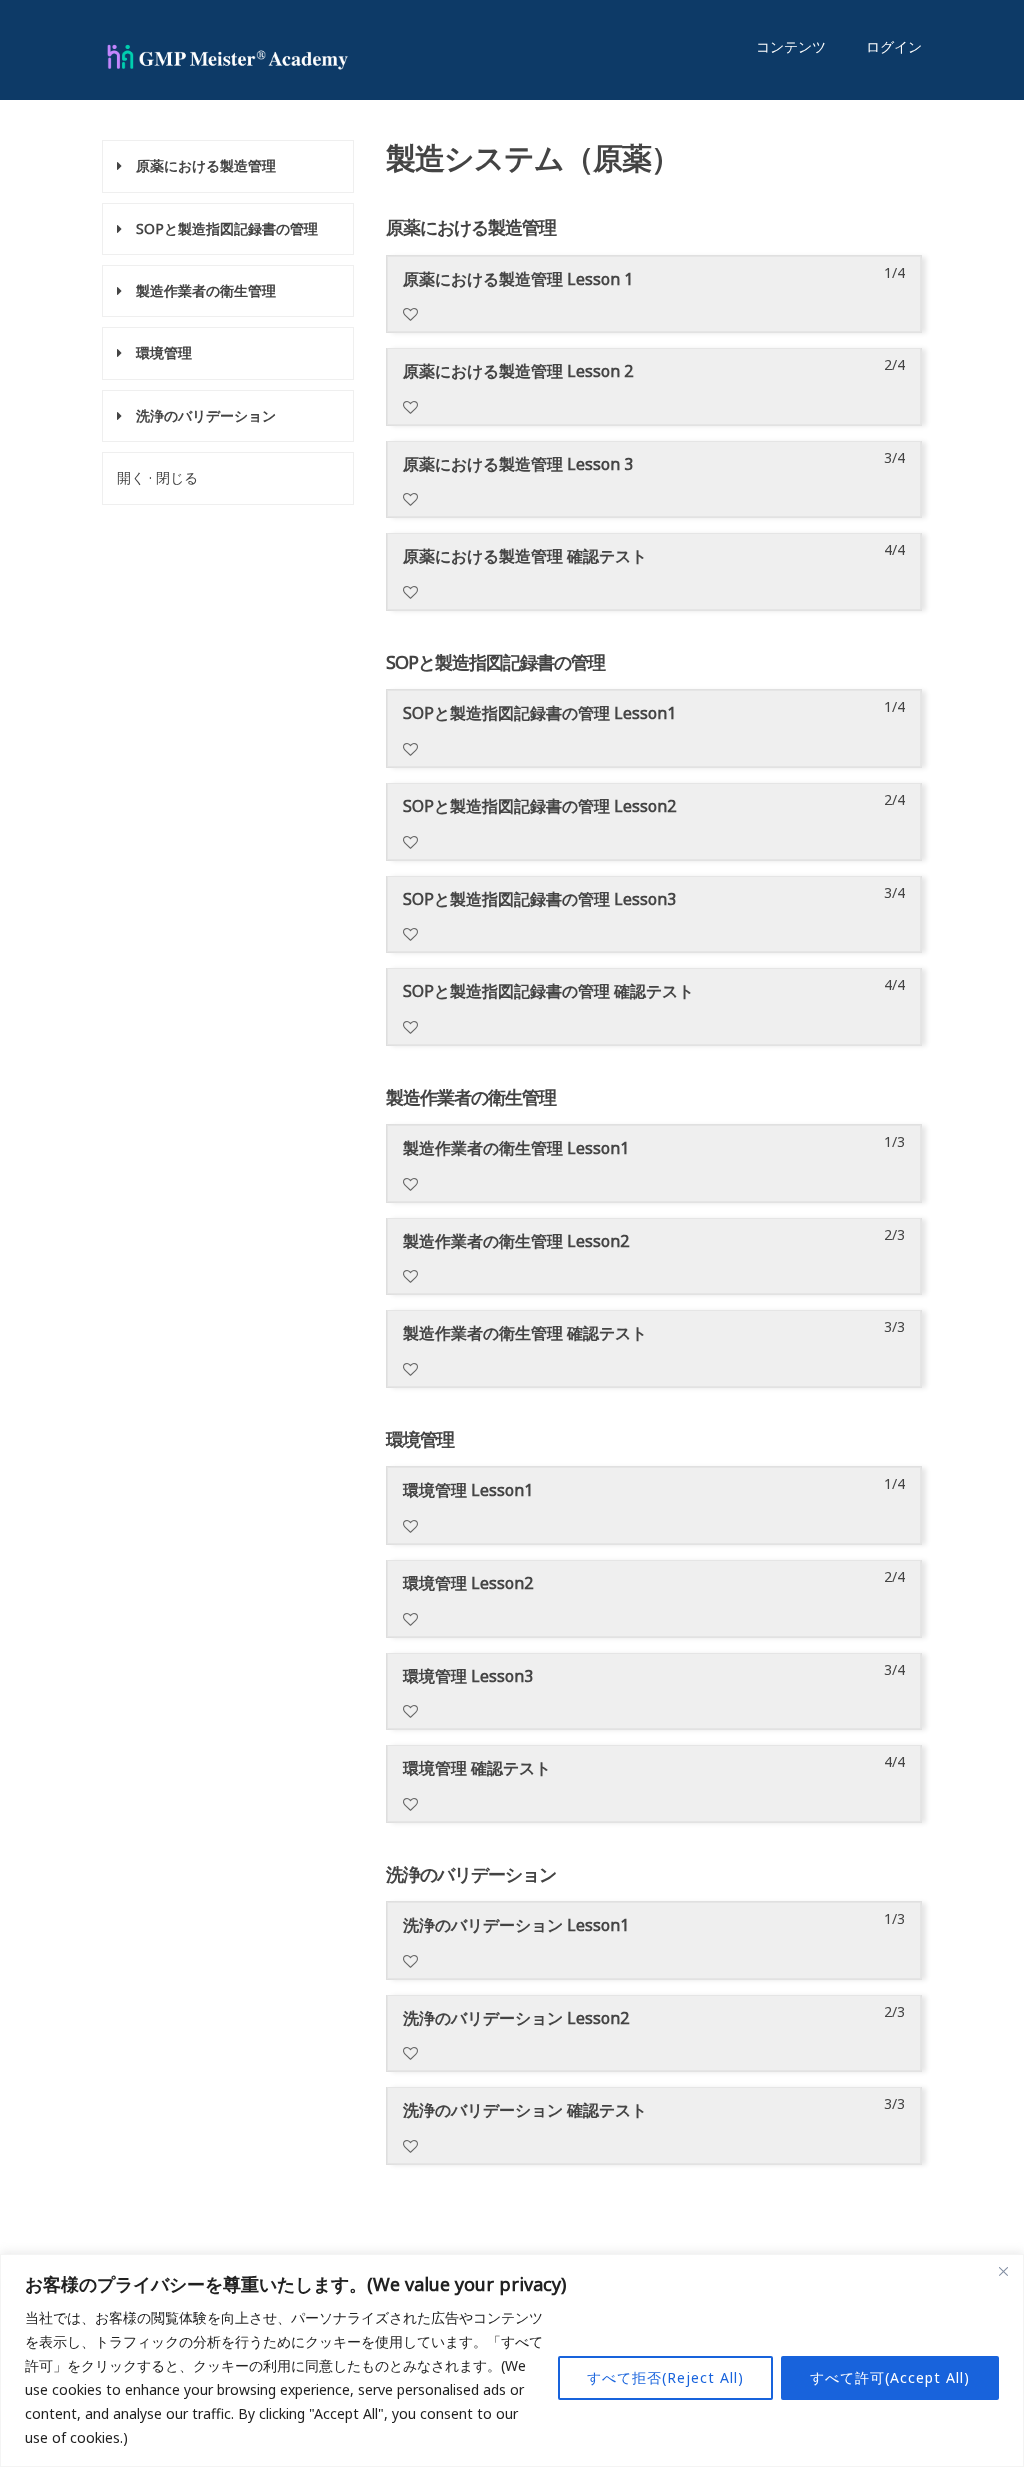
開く (131, 477)
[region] (512, 2360)
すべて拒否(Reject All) (665, 2377)
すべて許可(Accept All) (890, 2377)
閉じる (177, 477)
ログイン (894, 46)
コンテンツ (791, 46)
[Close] (1003, 2271)
